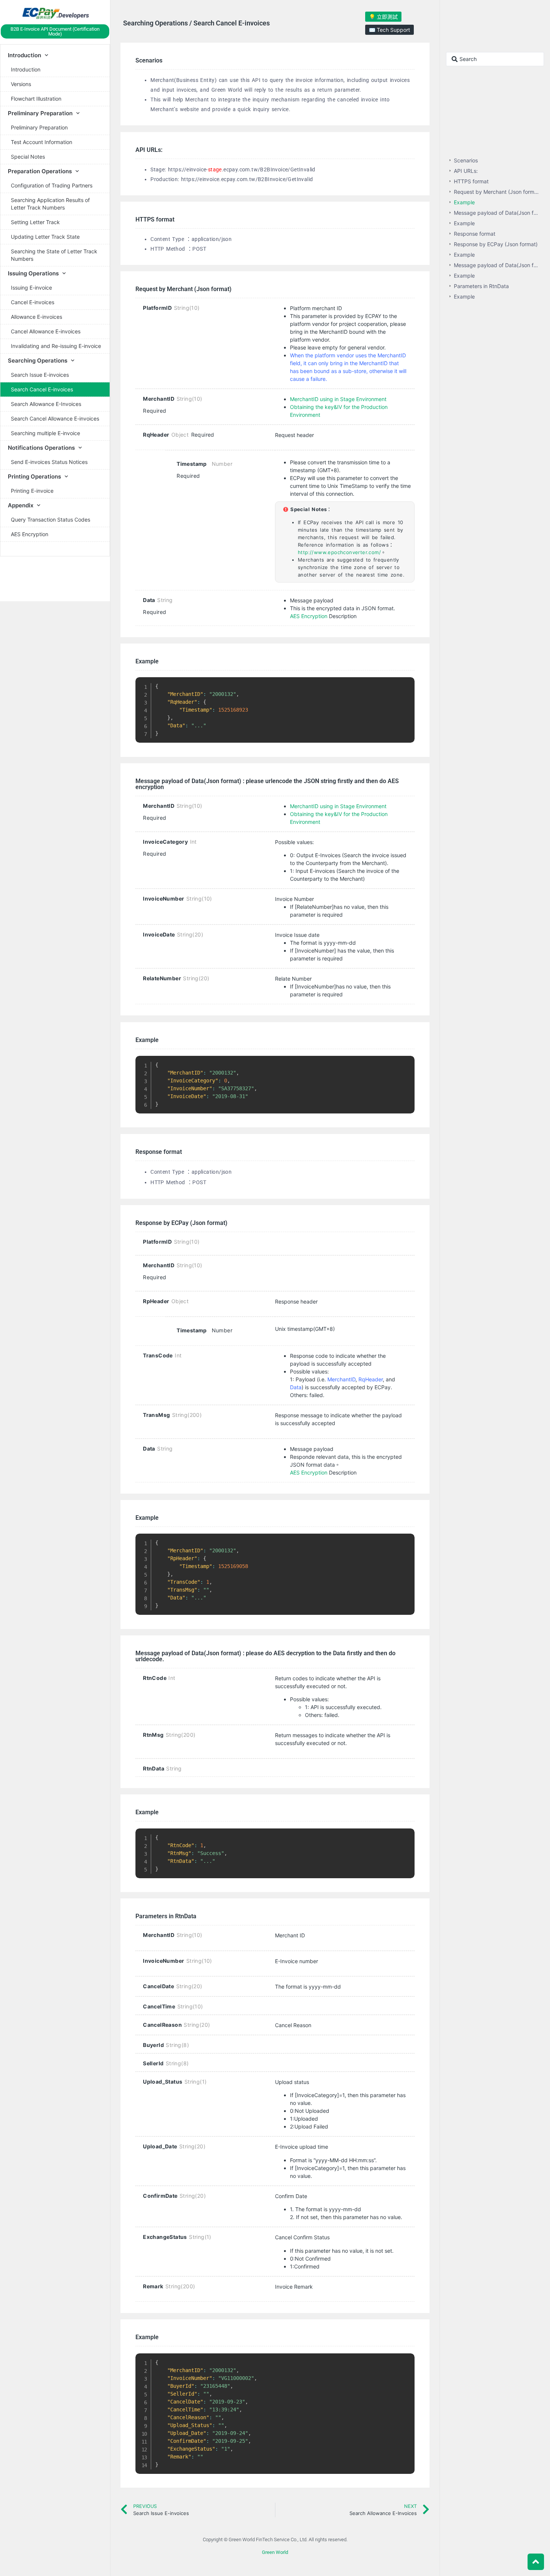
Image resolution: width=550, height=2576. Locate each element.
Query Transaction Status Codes (51, 520)
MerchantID (304, 806)
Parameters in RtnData (481, 286)
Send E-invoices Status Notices (49, 462)
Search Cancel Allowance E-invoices (55, 418)
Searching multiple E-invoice (45, 433)
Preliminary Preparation (39, 127)
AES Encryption (30, 534)
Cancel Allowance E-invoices (46, 331)
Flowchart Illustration (36, 99)
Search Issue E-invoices (40, 375)
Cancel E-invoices (33, 302)
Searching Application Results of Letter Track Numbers (50, 204)
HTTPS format (471, 181)
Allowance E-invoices (36, 317)
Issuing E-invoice (31, 288)
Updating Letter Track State (45, 237)
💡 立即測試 (383, 17)
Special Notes (28, 157)
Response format (475, 234)
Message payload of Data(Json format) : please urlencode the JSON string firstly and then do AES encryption (497, 213)
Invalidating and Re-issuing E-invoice (56, 346)
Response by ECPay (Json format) (496, 244)
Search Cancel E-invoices (42, 389)
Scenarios (466, 160)
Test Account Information (42, 142)
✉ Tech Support (389, 30)
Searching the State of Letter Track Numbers (54, 255)
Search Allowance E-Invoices (46, 404)
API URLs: (466, 171)
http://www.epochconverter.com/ (339, 552)
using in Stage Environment (353, 806)
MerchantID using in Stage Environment (338, 399)
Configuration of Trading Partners (52, 185)
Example (464, 202)
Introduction (26, 69)
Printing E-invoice (32, 491)
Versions (21, 84)
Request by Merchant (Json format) (497, 192)
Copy (405, 684)
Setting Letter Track (35, 222)
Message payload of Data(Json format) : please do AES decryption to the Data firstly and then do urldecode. (497, 265)
